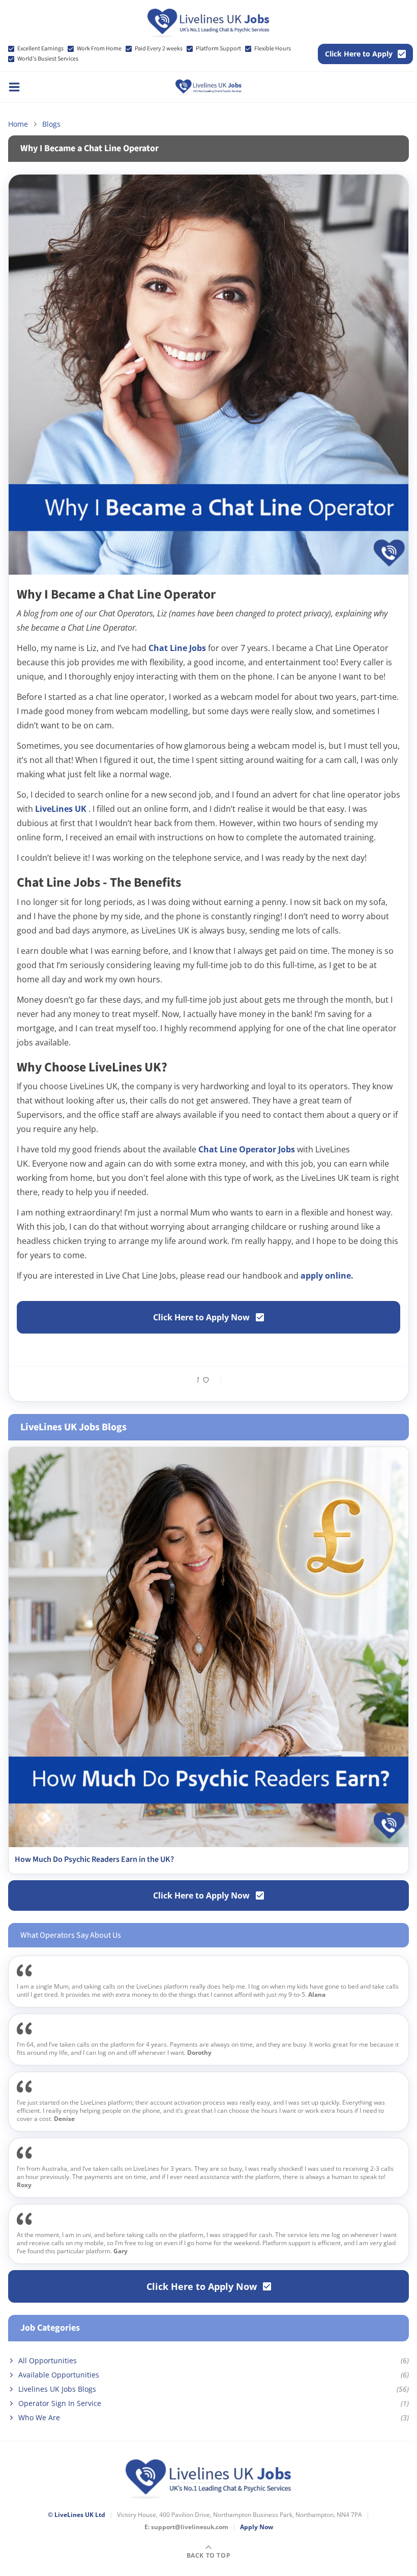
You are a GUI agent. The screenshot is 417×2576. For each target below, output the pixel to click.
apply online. (327, 1276)
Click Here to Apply (359, 54)
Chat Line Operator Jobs (248, 1149)
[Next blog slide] (398, 1660)
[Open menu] (14, 87)
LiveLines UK (62, 809)
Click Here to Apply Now (201, 1317)
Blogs (51, 124)
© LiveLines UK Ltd (77, 2515)
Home (18, 124)
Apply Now (257, 2527)
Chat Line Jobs (178, 648)
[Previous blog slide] (19, 1660)
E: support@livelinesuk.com (186, 2527)
